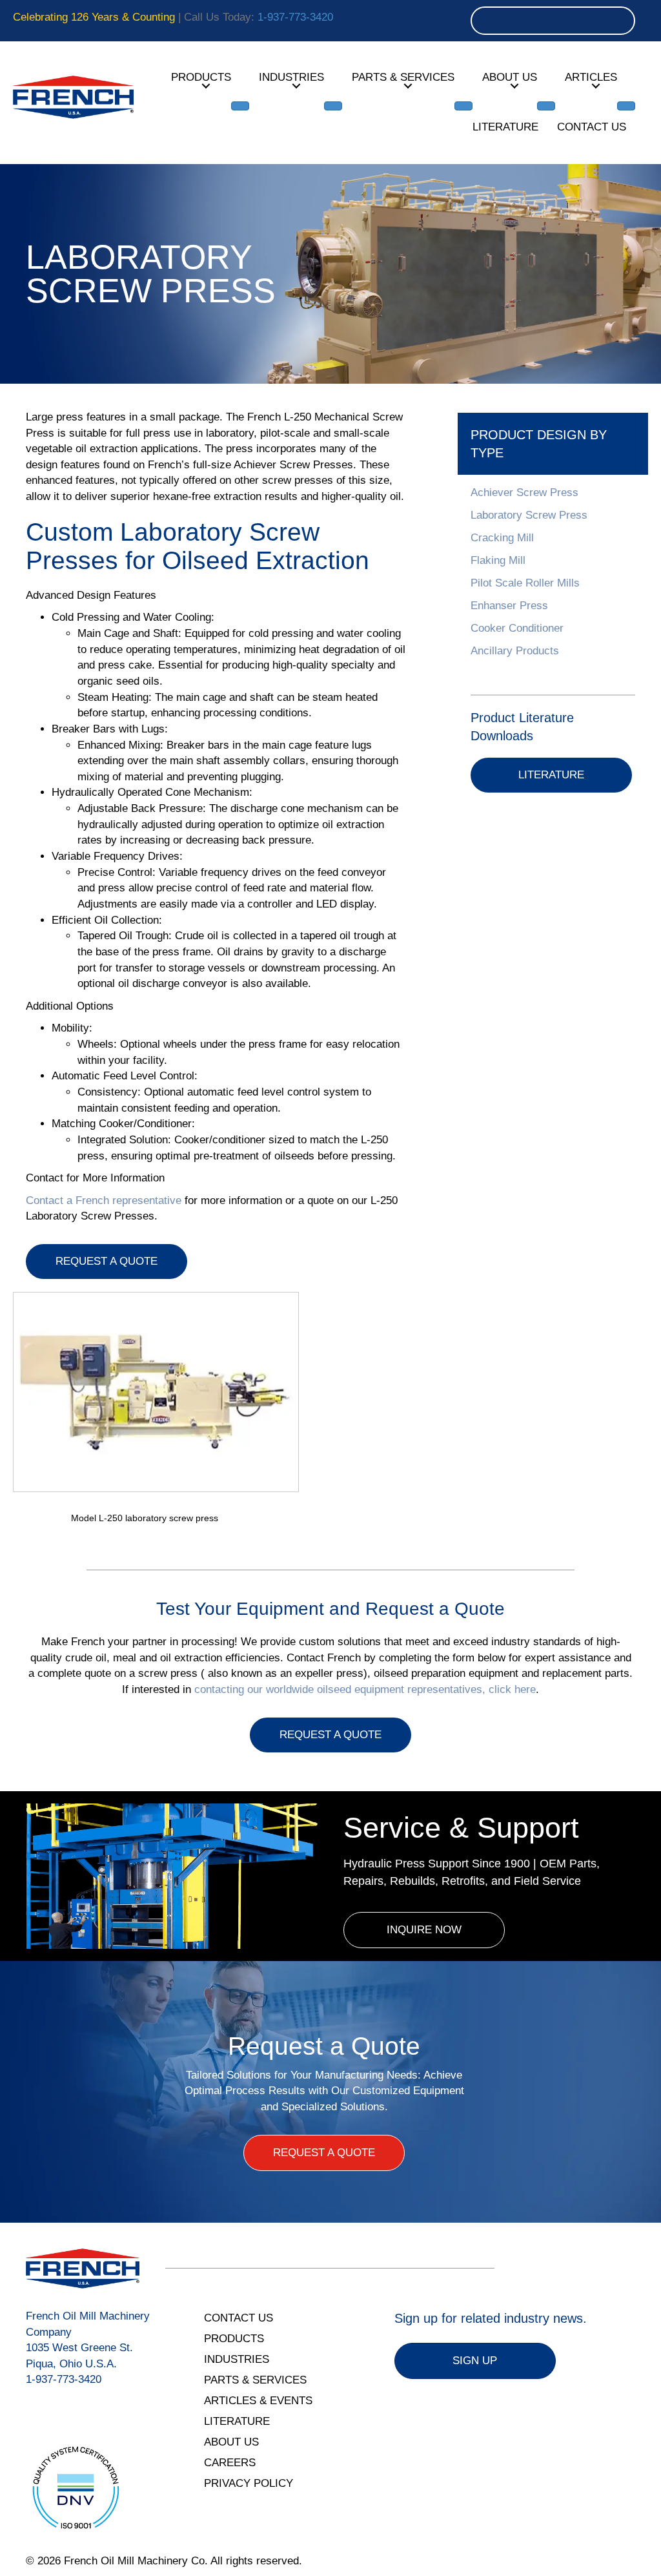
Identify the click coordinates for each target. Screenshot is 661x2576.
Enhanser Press (509, 606)
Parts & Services (403, 77)
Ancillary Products (515, 651)
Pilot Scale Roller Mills (525, 583)
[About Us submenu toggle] (546, 106)
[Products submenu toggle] (240, 106)
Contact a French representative (104, 1200)
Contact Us (592, 127)
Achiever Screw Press (524, 493)
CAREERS (230, 2463)
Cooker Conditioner (517, 628)
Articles (591, 77)
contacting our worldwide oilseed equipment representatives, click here (365, 1689)
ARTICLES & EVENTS (258, 2401)
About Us (510, 77)
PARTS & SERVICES (255, 2380)
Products (201, 77)
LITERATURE (237, 2421)
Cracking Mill (502, 538)
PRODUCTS (234, 2339)
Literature (505, 127)
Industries (291, 77)
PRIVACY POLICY (249, 2483)
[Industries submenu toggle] (333, 106)
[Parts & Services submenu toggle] (463, 106)
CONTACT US (239, 2318)
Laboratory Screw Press (529, 515)
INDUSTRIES (237, 2359)
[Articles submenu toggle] (626, 106)
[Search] (621, 21)
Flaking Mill (498, 560)
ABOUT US (231, 2442)
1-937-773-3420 (295, 17)
